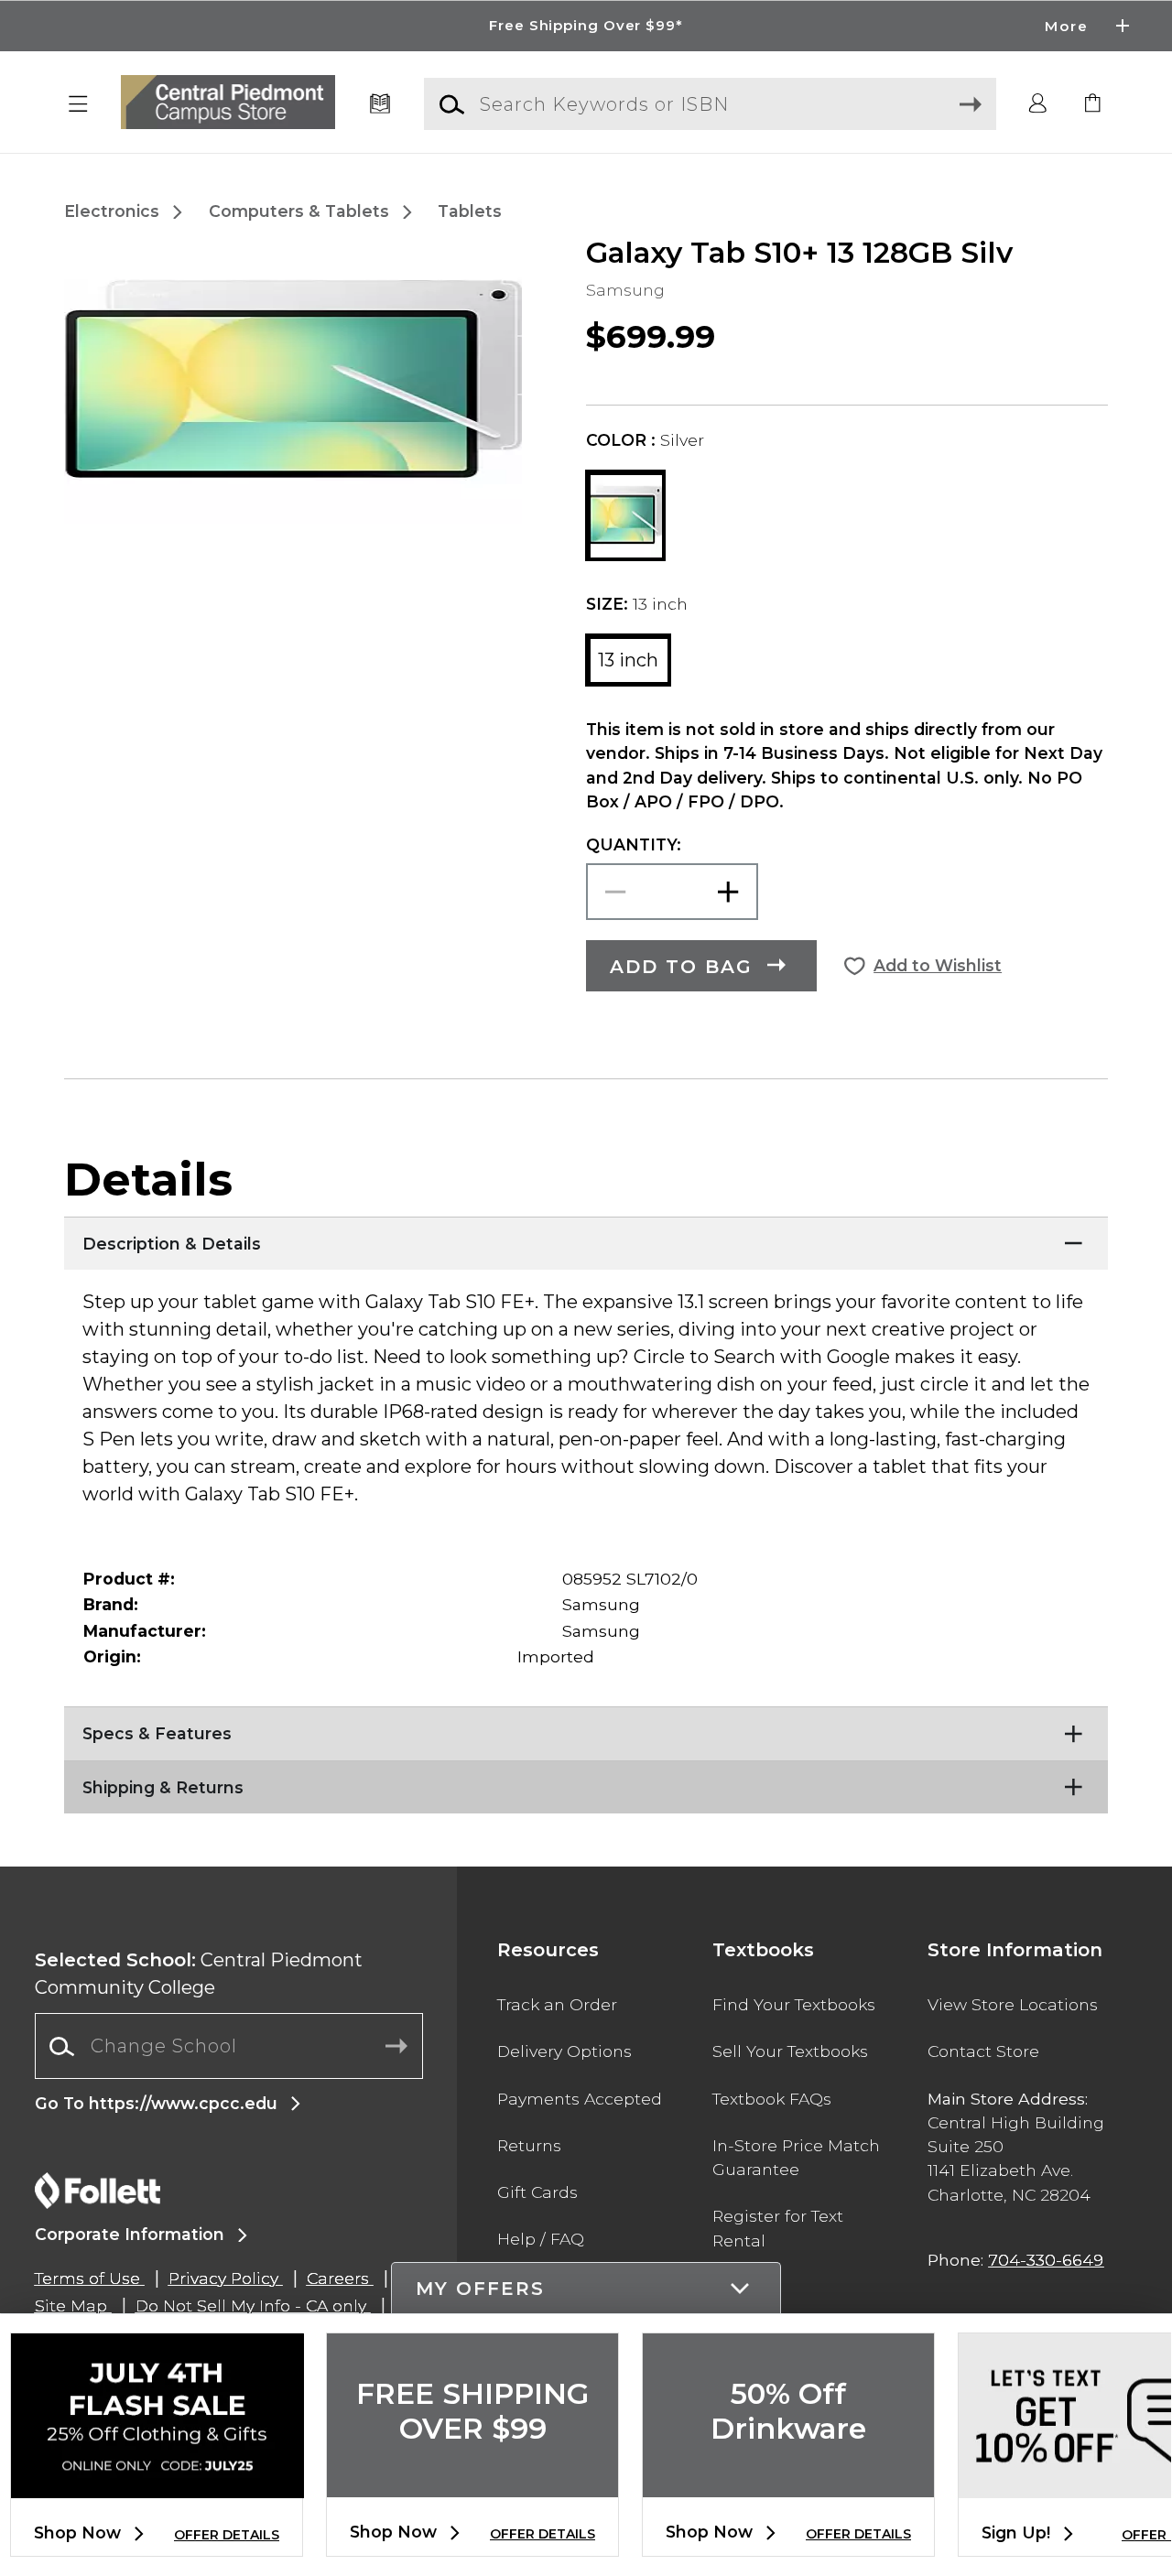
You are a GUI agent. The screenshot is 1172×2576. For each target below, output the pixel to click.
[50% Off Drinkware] (788, 2482)
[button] (586, 26)
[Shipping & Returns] (586, 1783)
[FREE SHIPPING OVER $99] (472, 2482)
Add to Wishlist (938, 965)
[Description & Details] (586, 1239)
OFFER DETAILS (227, 2535)
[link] (1093, 104)
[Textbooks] (380, 104)
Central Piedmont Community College (199, 1974)
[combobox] (229, 2046)
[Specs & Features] (586, 1729)
